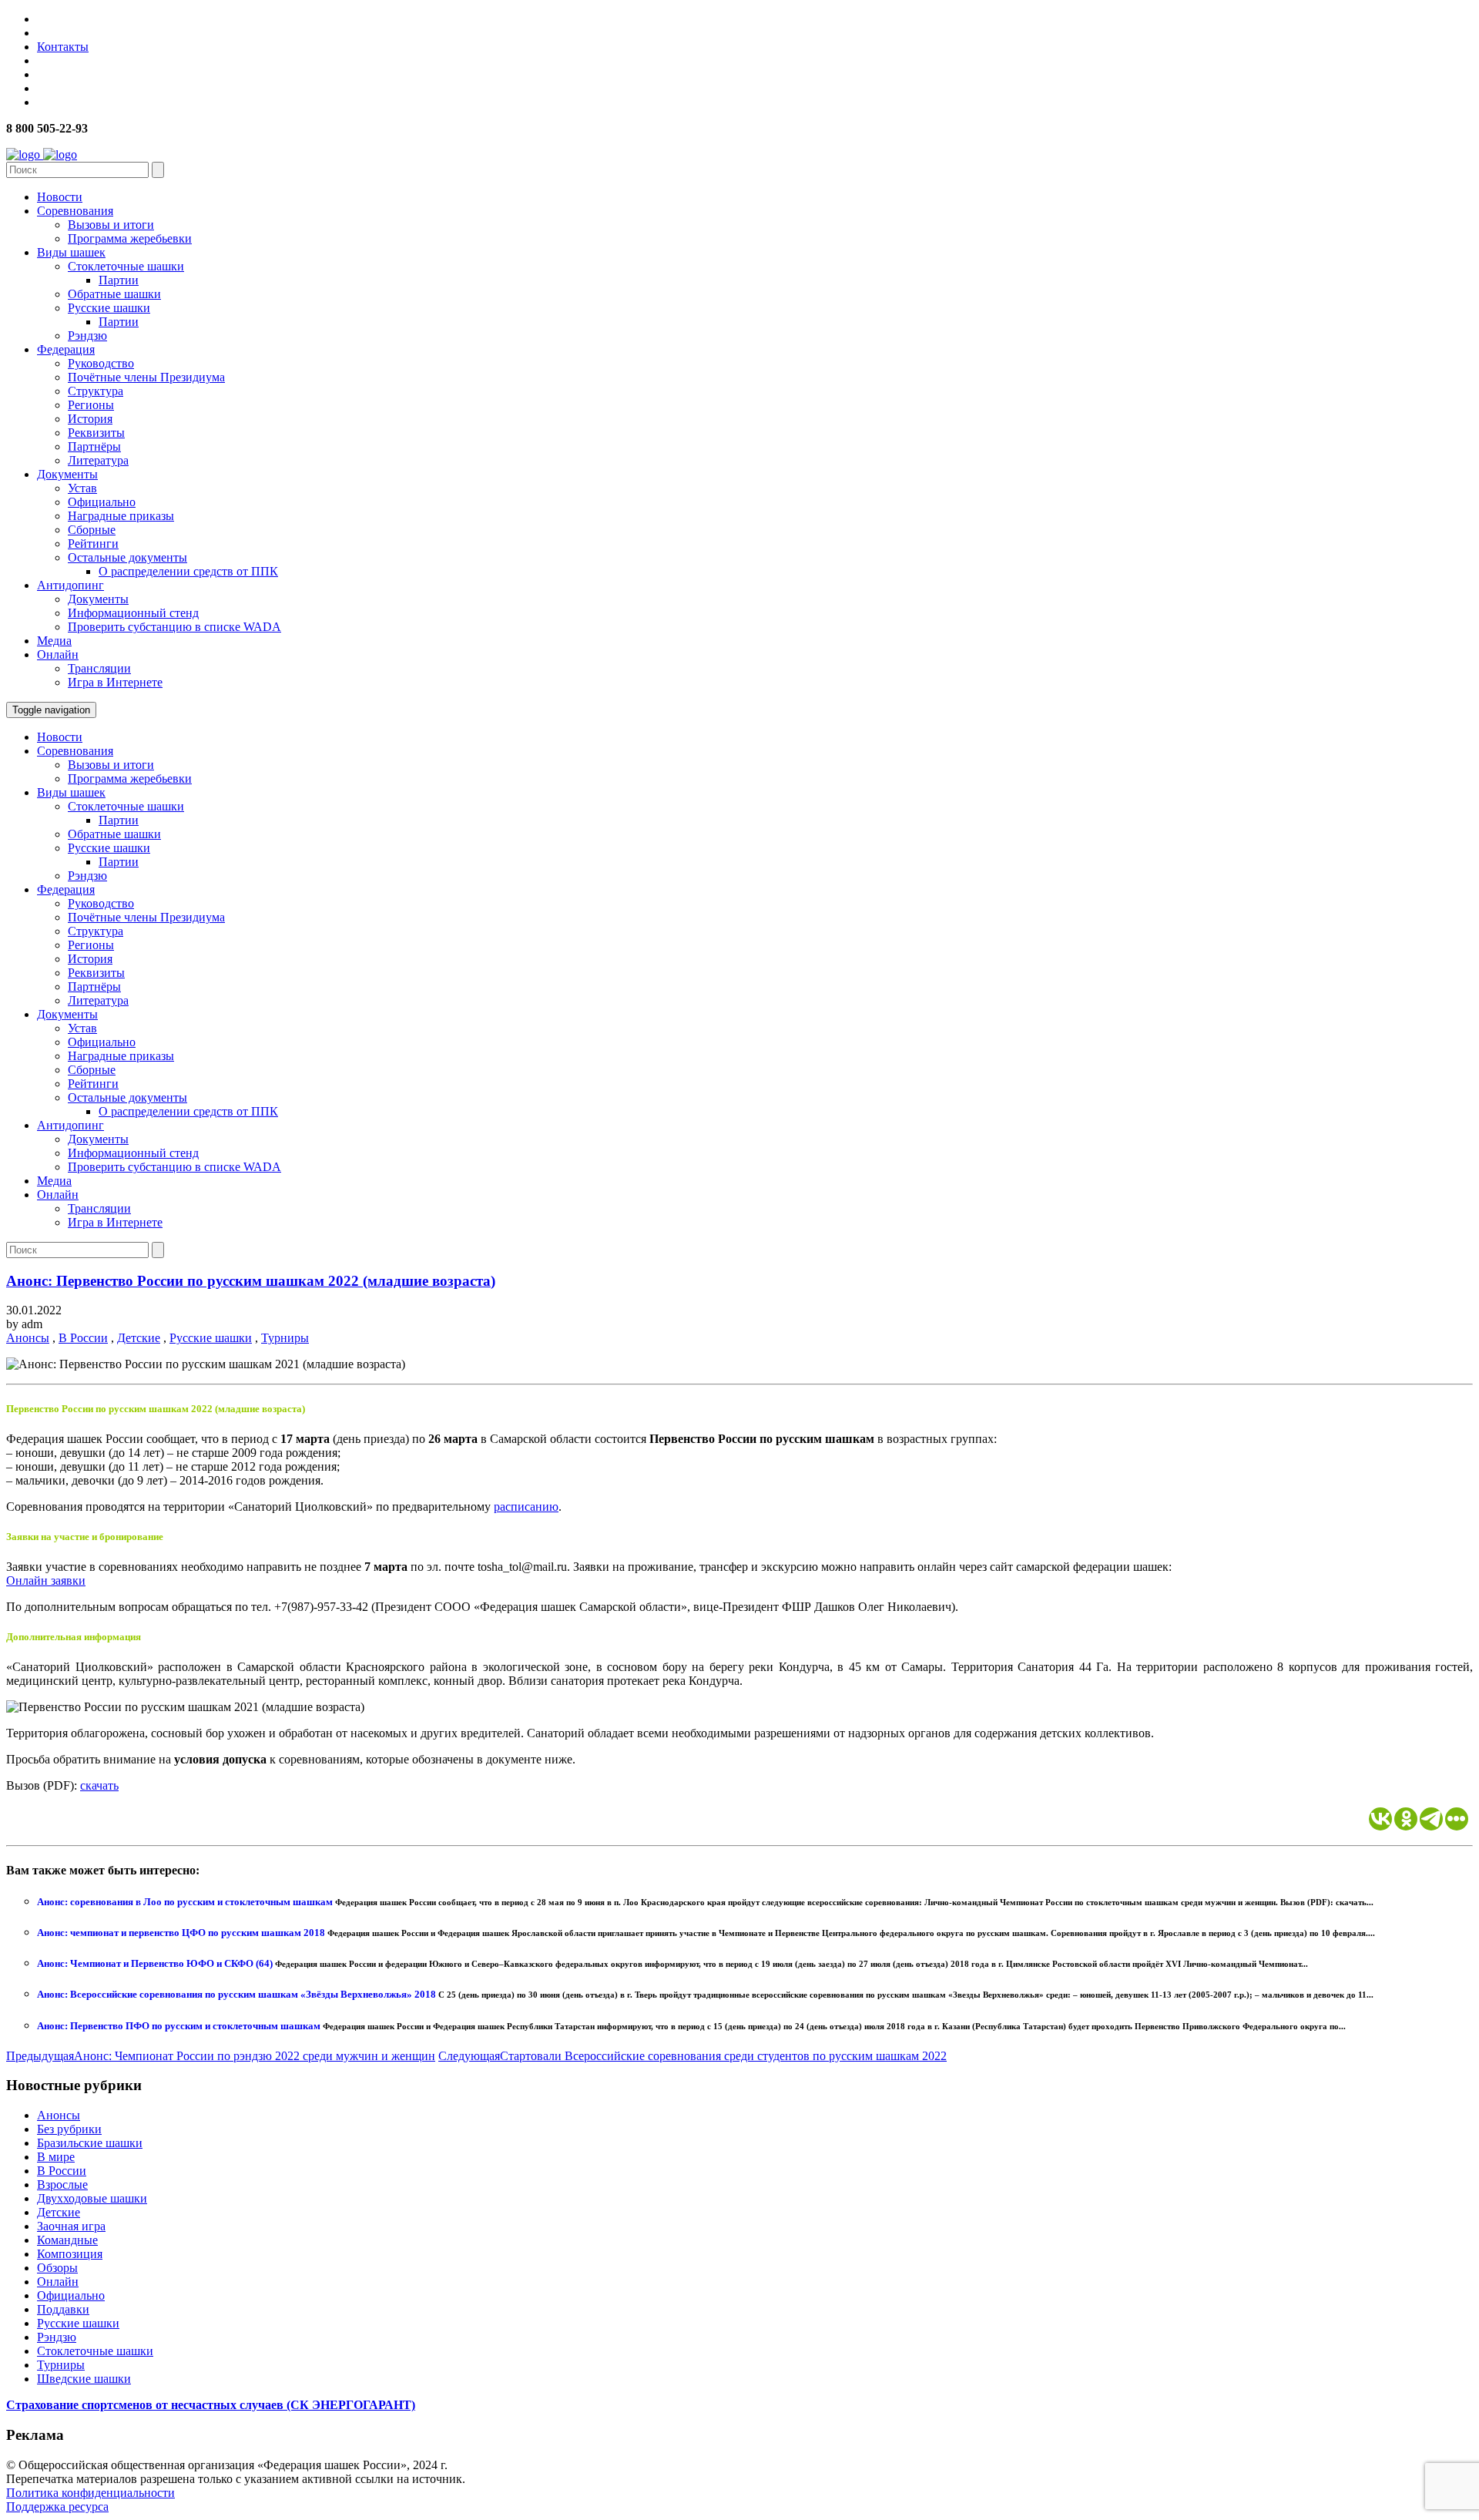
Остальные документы (127, 557)
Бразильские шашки (90, 2143)
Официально (102, 502)
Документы (67, 474)
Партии (119, 280)
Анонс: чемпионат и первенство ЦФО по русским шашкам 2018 (182, 1933)
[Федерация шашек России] (42, 154)
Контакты (63, 47)
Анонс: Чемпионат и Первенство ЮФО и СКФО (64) (156, 1963)
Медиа (54, 641)
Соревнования (75, 211)
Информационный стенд (133, 613)
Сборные (92, 530)
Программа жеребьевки (130, 238)
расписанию (526, 1507)
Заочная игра (71, 2226)
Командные (67, 2240)
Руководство (101, 363)
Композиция (70, 2254)
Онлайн (58, 654)
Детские (139, 1338)
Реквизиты (96, 433)
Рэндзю (87, 336)
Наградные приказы (121, 516)
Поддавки (63, 2309)
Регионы (91, 405)
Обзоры (57, 2268)
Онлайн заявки (46, 1580)
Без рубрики (69, 2129)
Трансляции (99, 668)
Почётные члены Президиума (146, 377)
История (90, 419)
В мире (56, 2157)
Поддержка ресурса (57, 2507)
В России (83, 1338)
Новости (60, 197)
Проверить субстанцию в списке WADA (174, 627)
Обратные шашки (114, 294)
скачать (99, 1785)
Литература (98, 460)
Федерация (66, 349)
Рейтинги (93, 544)
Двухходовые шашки (92, 2198)
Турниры (285, 1338)
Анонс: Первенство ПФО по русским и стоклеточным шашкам (180, 2026)
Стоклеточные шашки (126, 266)
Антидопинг (70, 585)
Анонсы (28, 1338)
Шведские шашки (84, 2379)
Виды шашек (71, 252)
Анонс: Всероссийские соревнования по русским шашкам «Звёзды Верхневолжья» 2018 (238, 1994)
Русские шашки (109, 308)
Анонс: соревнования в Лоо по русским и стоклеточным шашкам (186, 1902)
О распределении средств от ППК (188, 571)
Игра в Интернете (115, 682)
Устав (82, 488)
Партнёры (94, 446)
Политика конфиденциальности (91, 2493)
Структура (96, 391)
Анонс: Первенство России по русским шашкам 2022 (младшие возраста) (251, 1281)
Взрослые (62, 2184)
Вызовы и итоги (111, 225)
